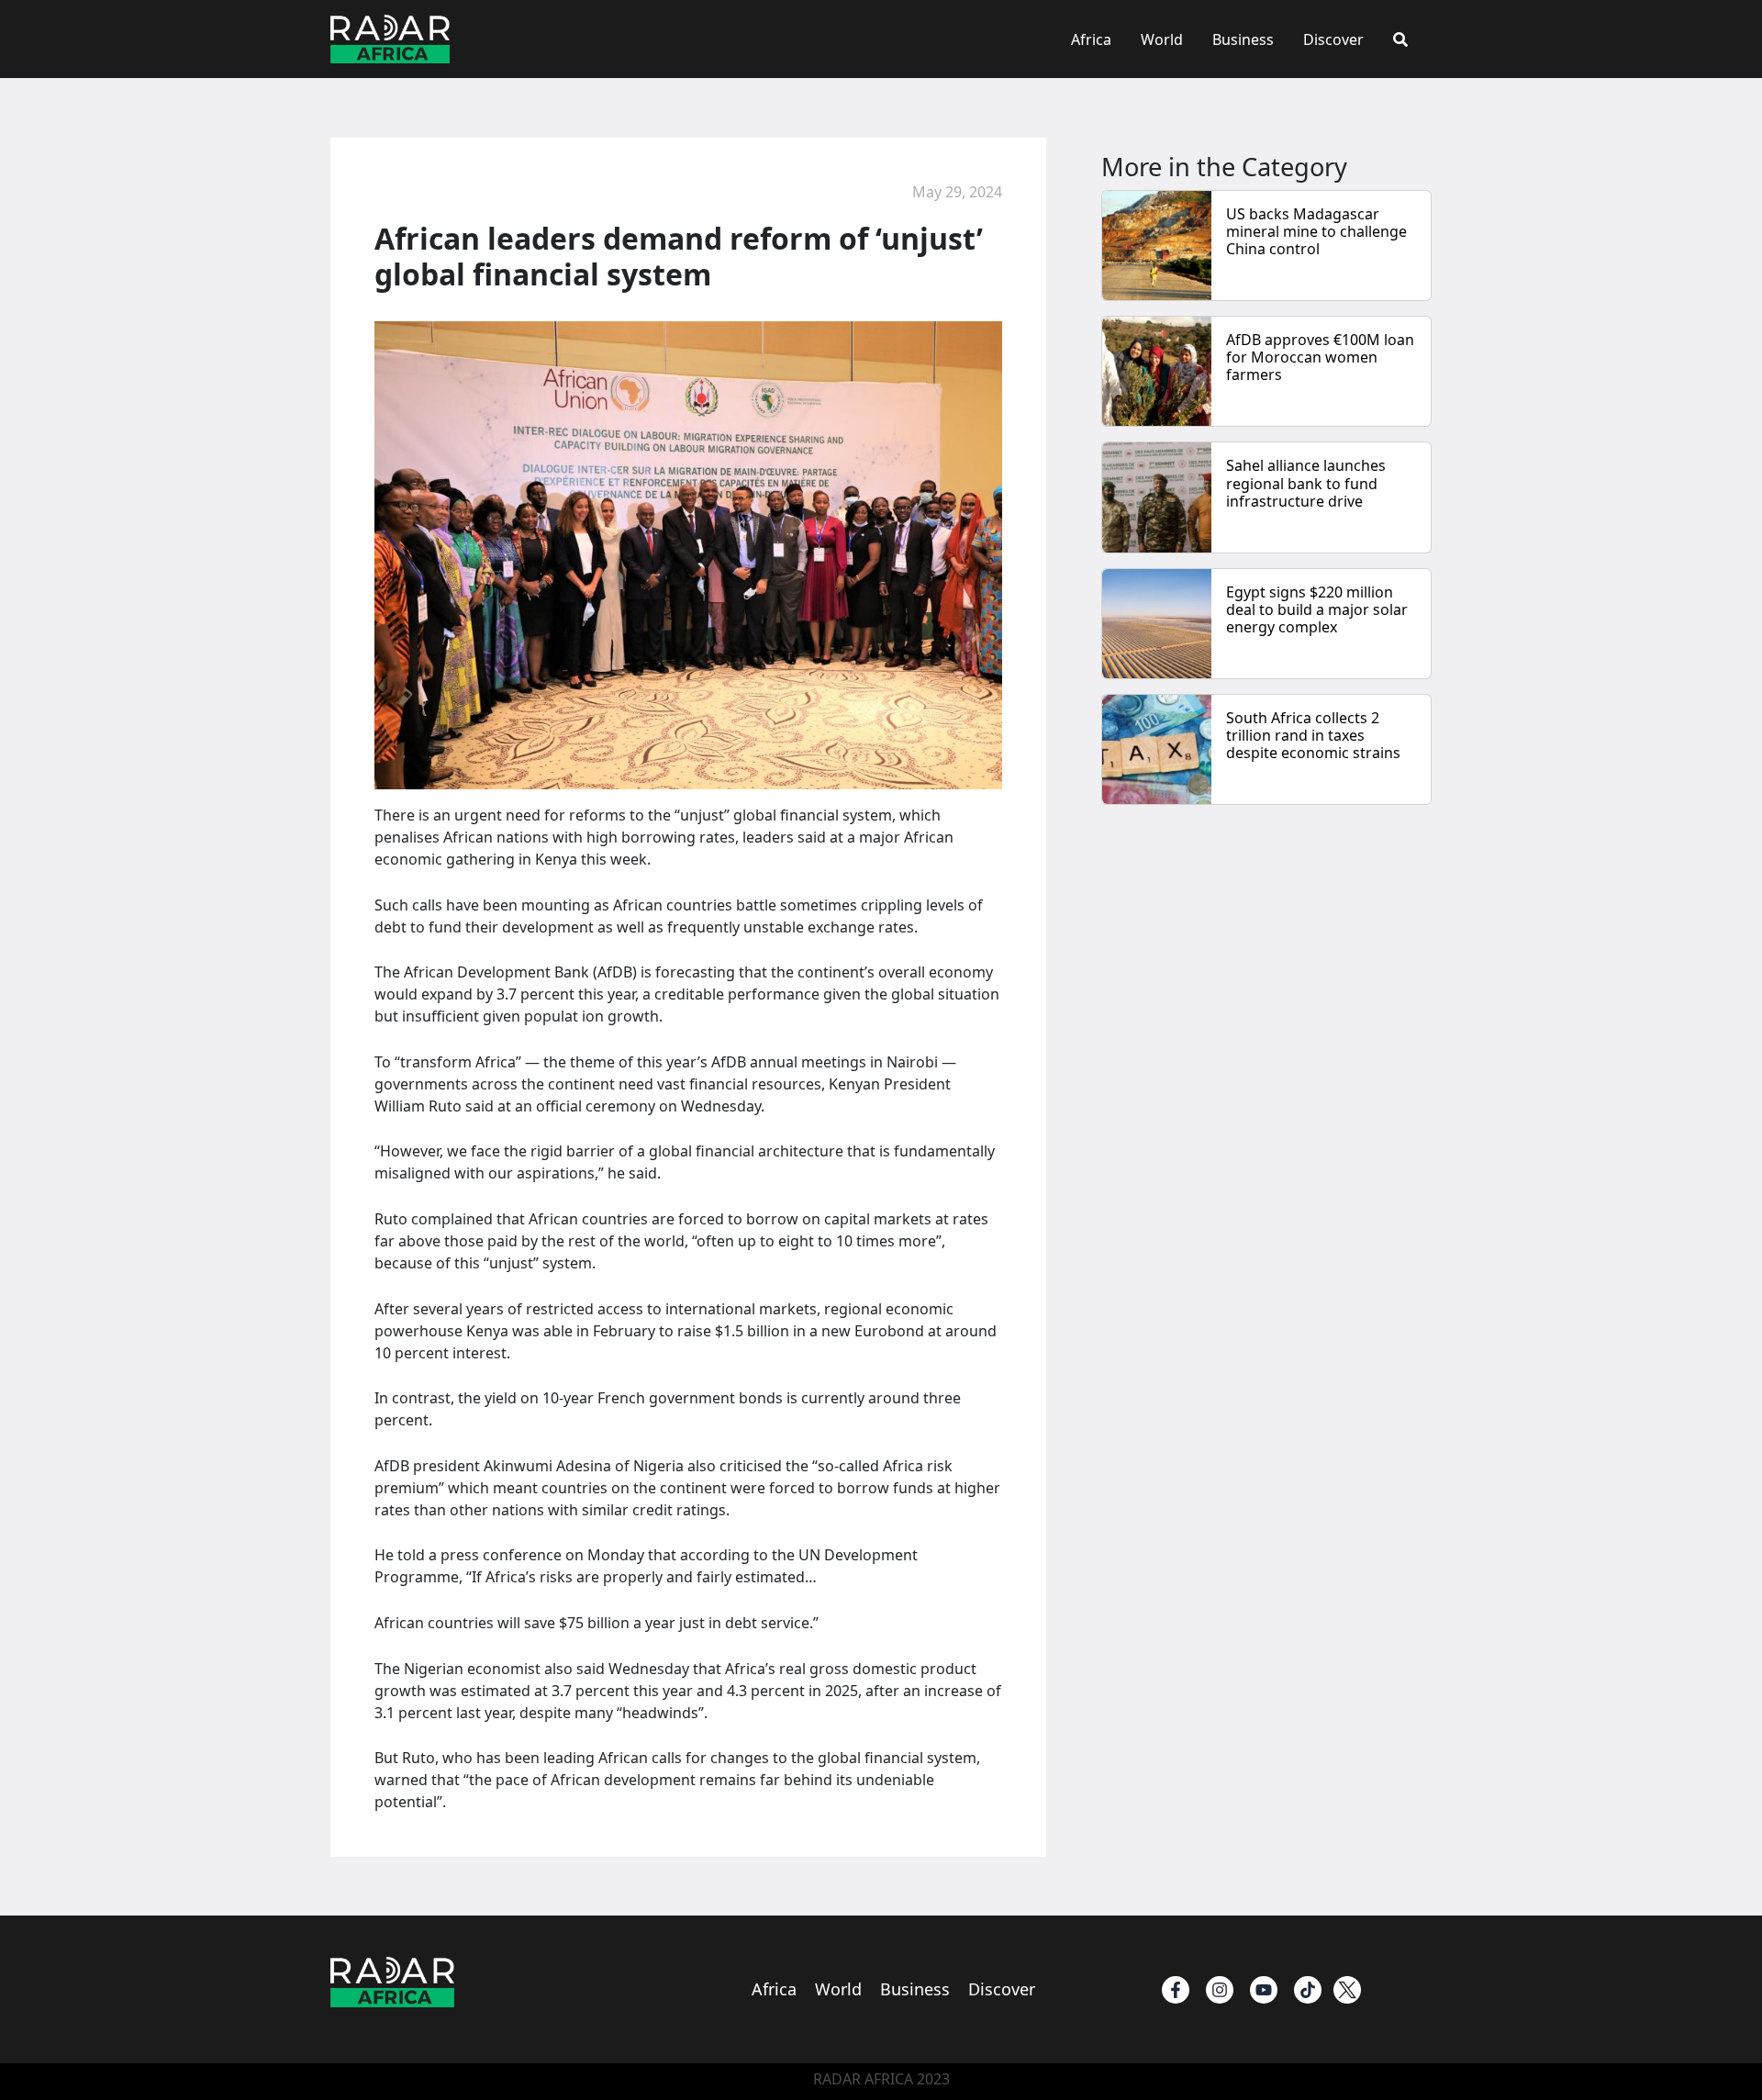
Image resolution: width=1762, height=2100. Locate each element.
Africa (1091, 39)
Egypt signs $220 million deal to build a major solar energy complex (1317, 609)
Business (1243, 39)
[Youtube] (1264, 1990)
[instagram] (1220, 1990)
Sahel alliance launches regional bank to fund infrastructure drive (1306, 483)
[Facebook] (1176, 1990)
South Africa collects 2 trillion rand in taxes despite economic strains (1313, 735)
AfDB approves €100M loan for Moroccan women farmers (1320, 357)
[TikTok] (1308, 1990)
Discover (1333, 39)
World (1162, 39)
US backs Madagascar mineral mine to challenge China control (1316, 231)
